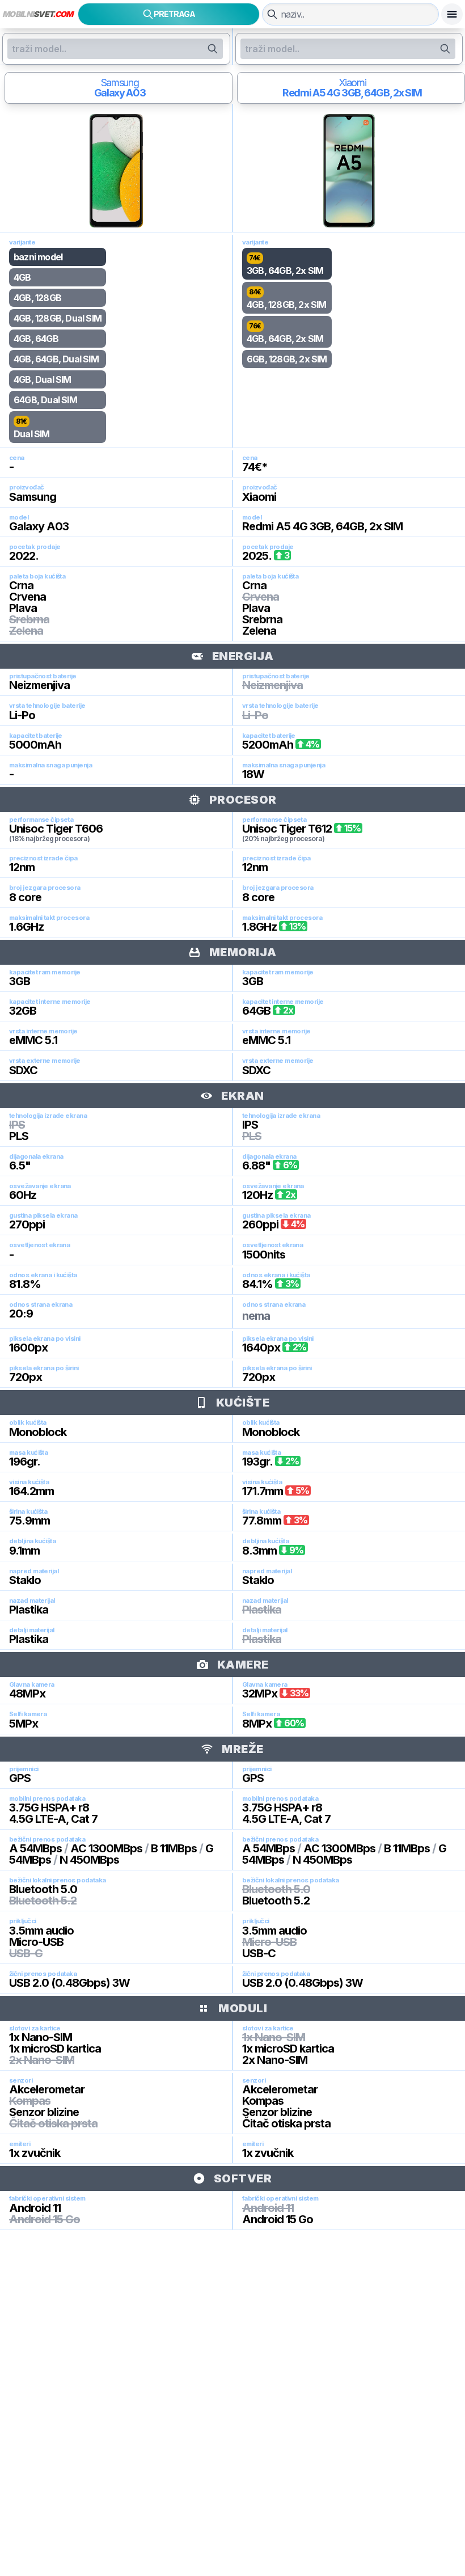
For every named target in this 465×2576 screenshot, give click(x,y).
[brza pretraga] (272, 14)
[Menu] (452, 14)
